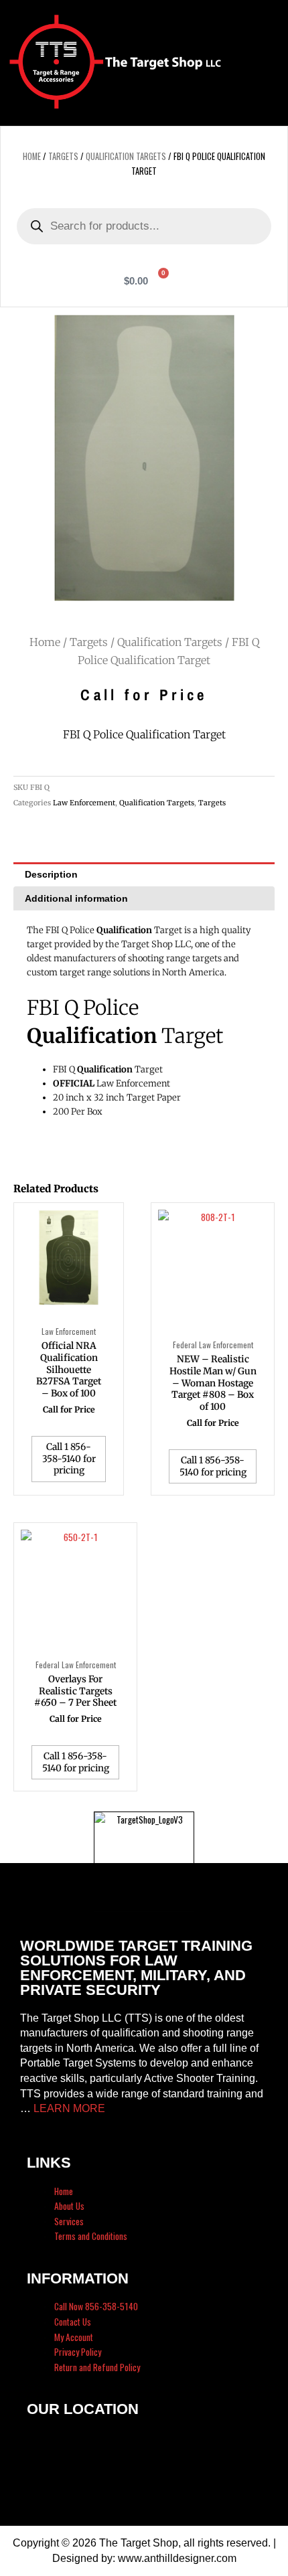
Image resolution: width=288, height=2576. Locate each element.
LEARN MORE (69, 2108)
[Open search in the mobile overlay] (144, 226)
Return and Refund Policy (97, 2367)
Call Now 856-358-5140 (96, 2306)
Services (69, 2221)
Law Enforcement (84, 803)
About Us (69, 2206)
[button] (259, 63)
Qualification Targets (126, 156)
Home (32, 156)
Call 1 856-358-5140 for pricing (69, 1459)
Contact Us (73, 2322)
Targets (63, 156)
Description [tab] (51, 874)
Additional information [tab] (76, 898)
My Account (74, 2337)
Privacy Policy (78, 2352)
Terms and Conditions (91, 2236)
